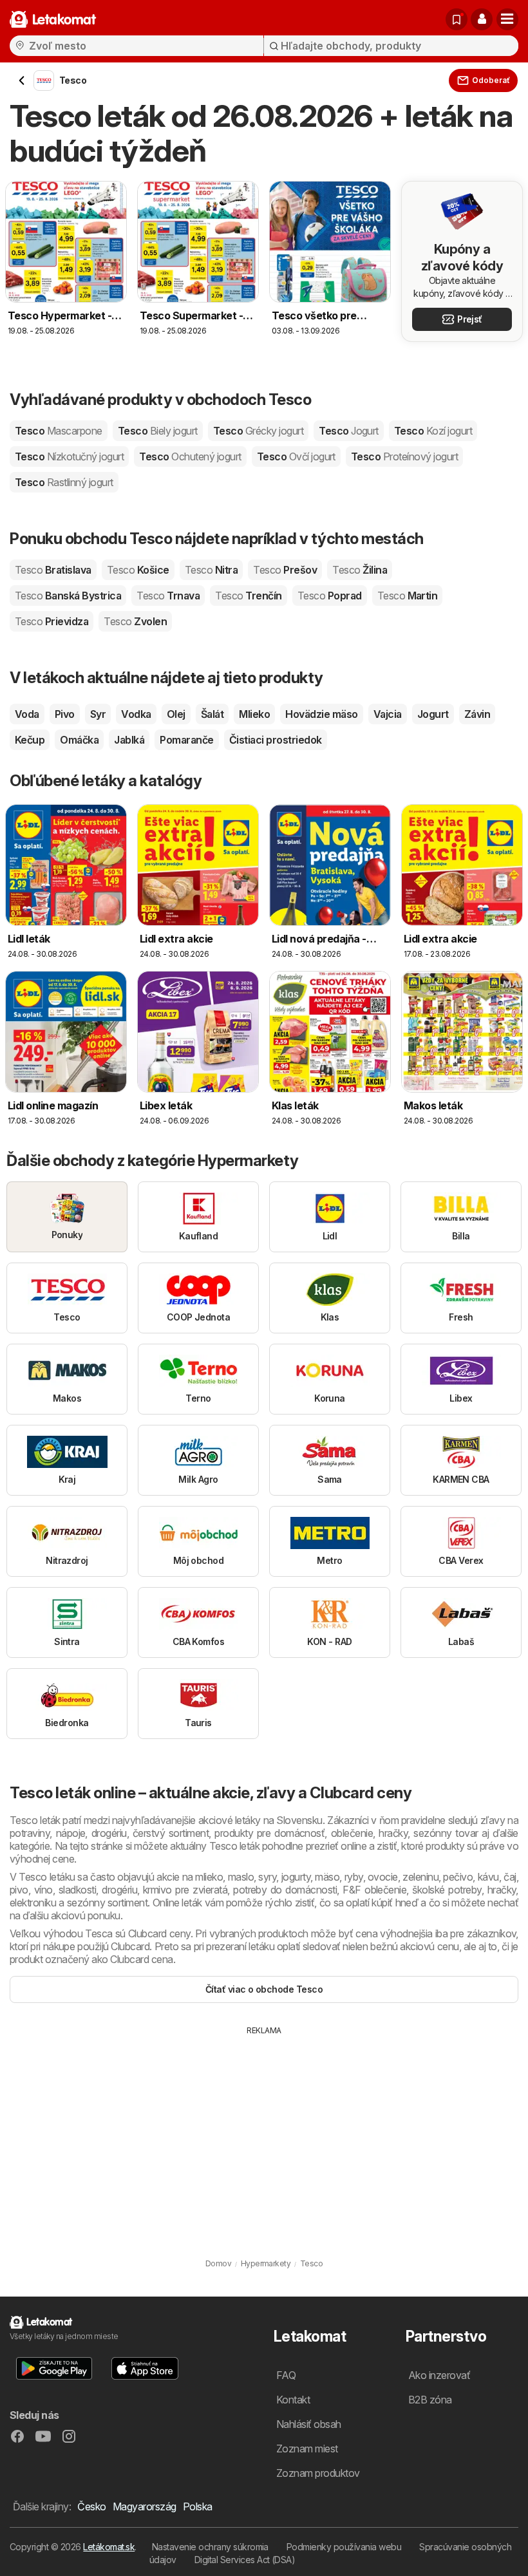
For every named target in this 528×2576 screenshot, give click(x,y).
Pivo (65, 714)
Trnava (168, 596)
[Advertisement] (264, 2133)
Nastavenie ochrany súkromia (210, 2547)
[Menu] (507, 19)
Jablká (129, 740)
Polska (198, 2506)
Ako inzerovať (439, 2375)
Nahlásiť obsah (309, 2424)
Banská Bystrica (68, 596)
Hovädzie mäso (321, 714)
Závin (477, 714)
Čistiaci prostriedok (276, 740)
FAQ (286, 2375)
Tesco (59, 431)
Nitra (211, 570)
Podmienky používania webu (344, 2547)
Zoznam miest (307, 2449)
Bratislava (53, 570)
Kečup (30, 740)
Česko (91, 2506)
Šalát (212, 714)
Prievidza (52, 621)
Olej (176, 714)
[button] (482, 19)
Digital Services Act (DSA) (245, 2560)
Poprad (330, 596)
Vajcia (388, 714)
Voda (27, 714)
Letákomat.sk (109, 2547)
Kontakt (293, 2400)
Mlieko (254, 714)
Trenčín (248, 596)
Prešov (285, 570)
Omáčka (79, 740)
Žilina (360, 570)
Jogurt (433, 714)
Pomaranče (186, 740)
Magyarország (145, 2506)
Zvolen (135, 621)
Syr (98, 714)
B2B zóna (430, 2400)
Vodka (136, 714)
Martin (408, 596)
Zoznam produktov (318, 2473)
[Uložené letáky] (457, 19)
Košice (138, 570)
